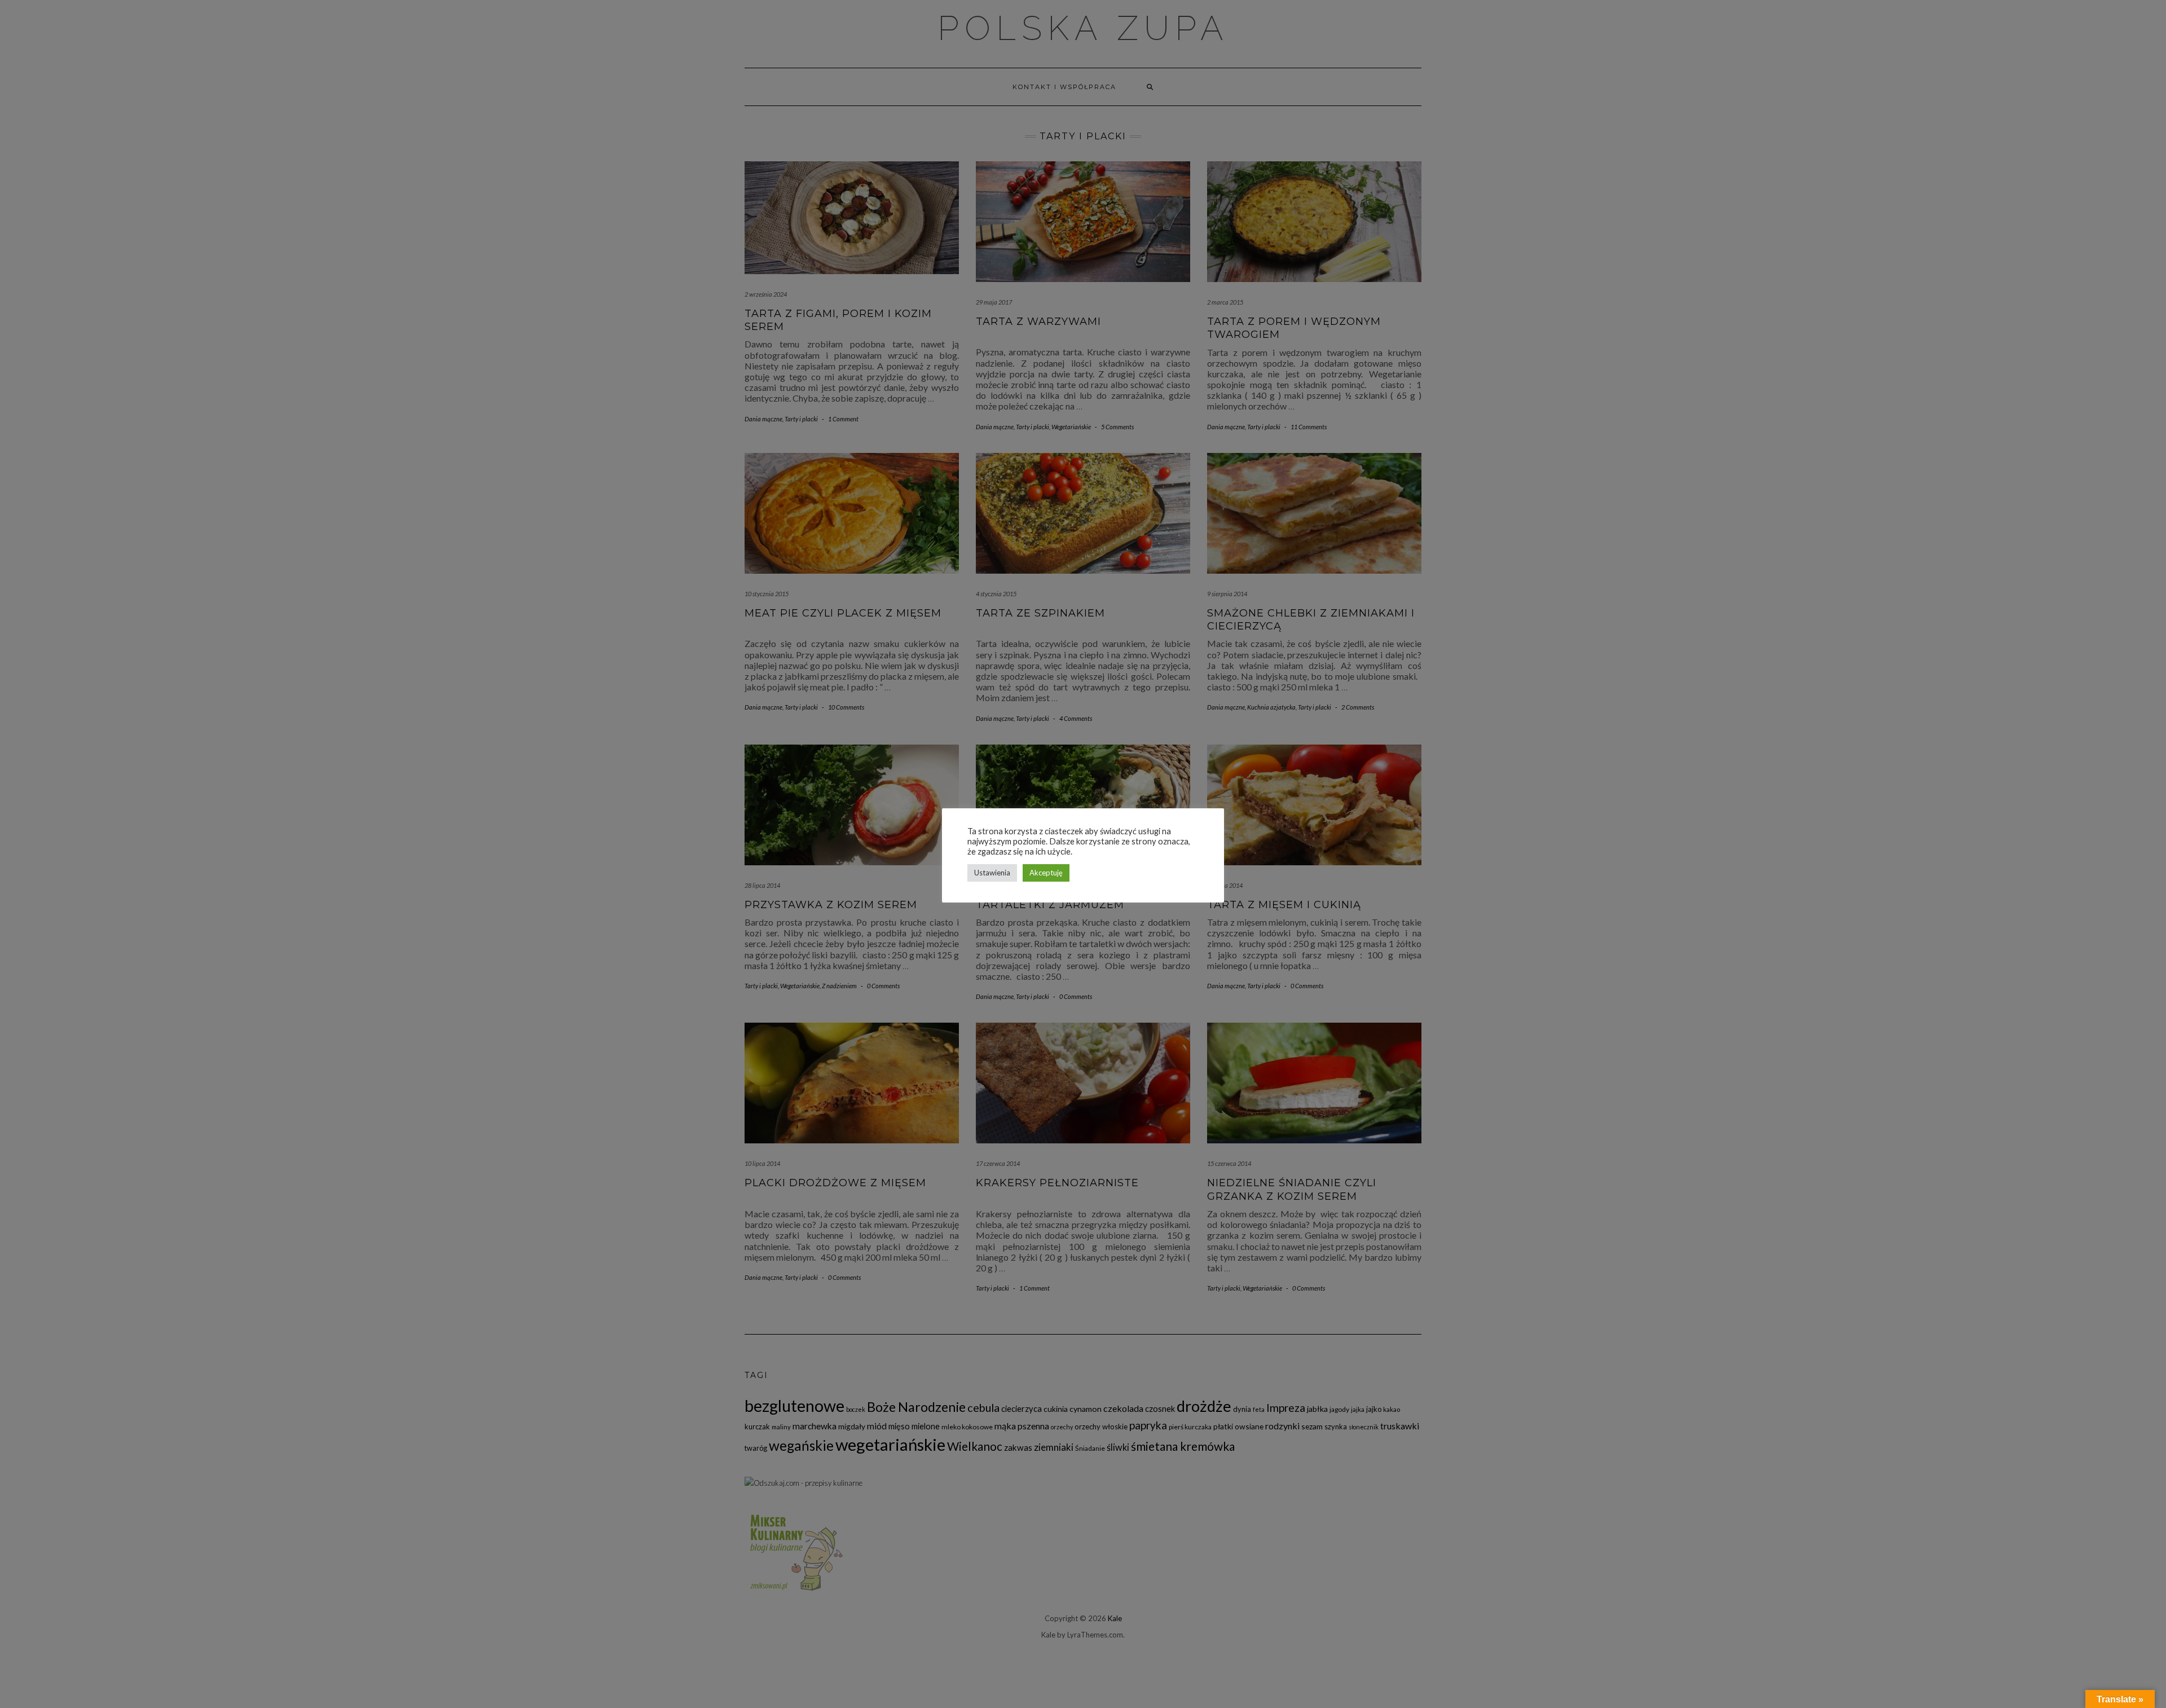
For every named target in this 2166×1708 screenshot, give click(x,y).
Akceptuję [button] (1046, 873)
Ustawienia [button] (992, 873)
